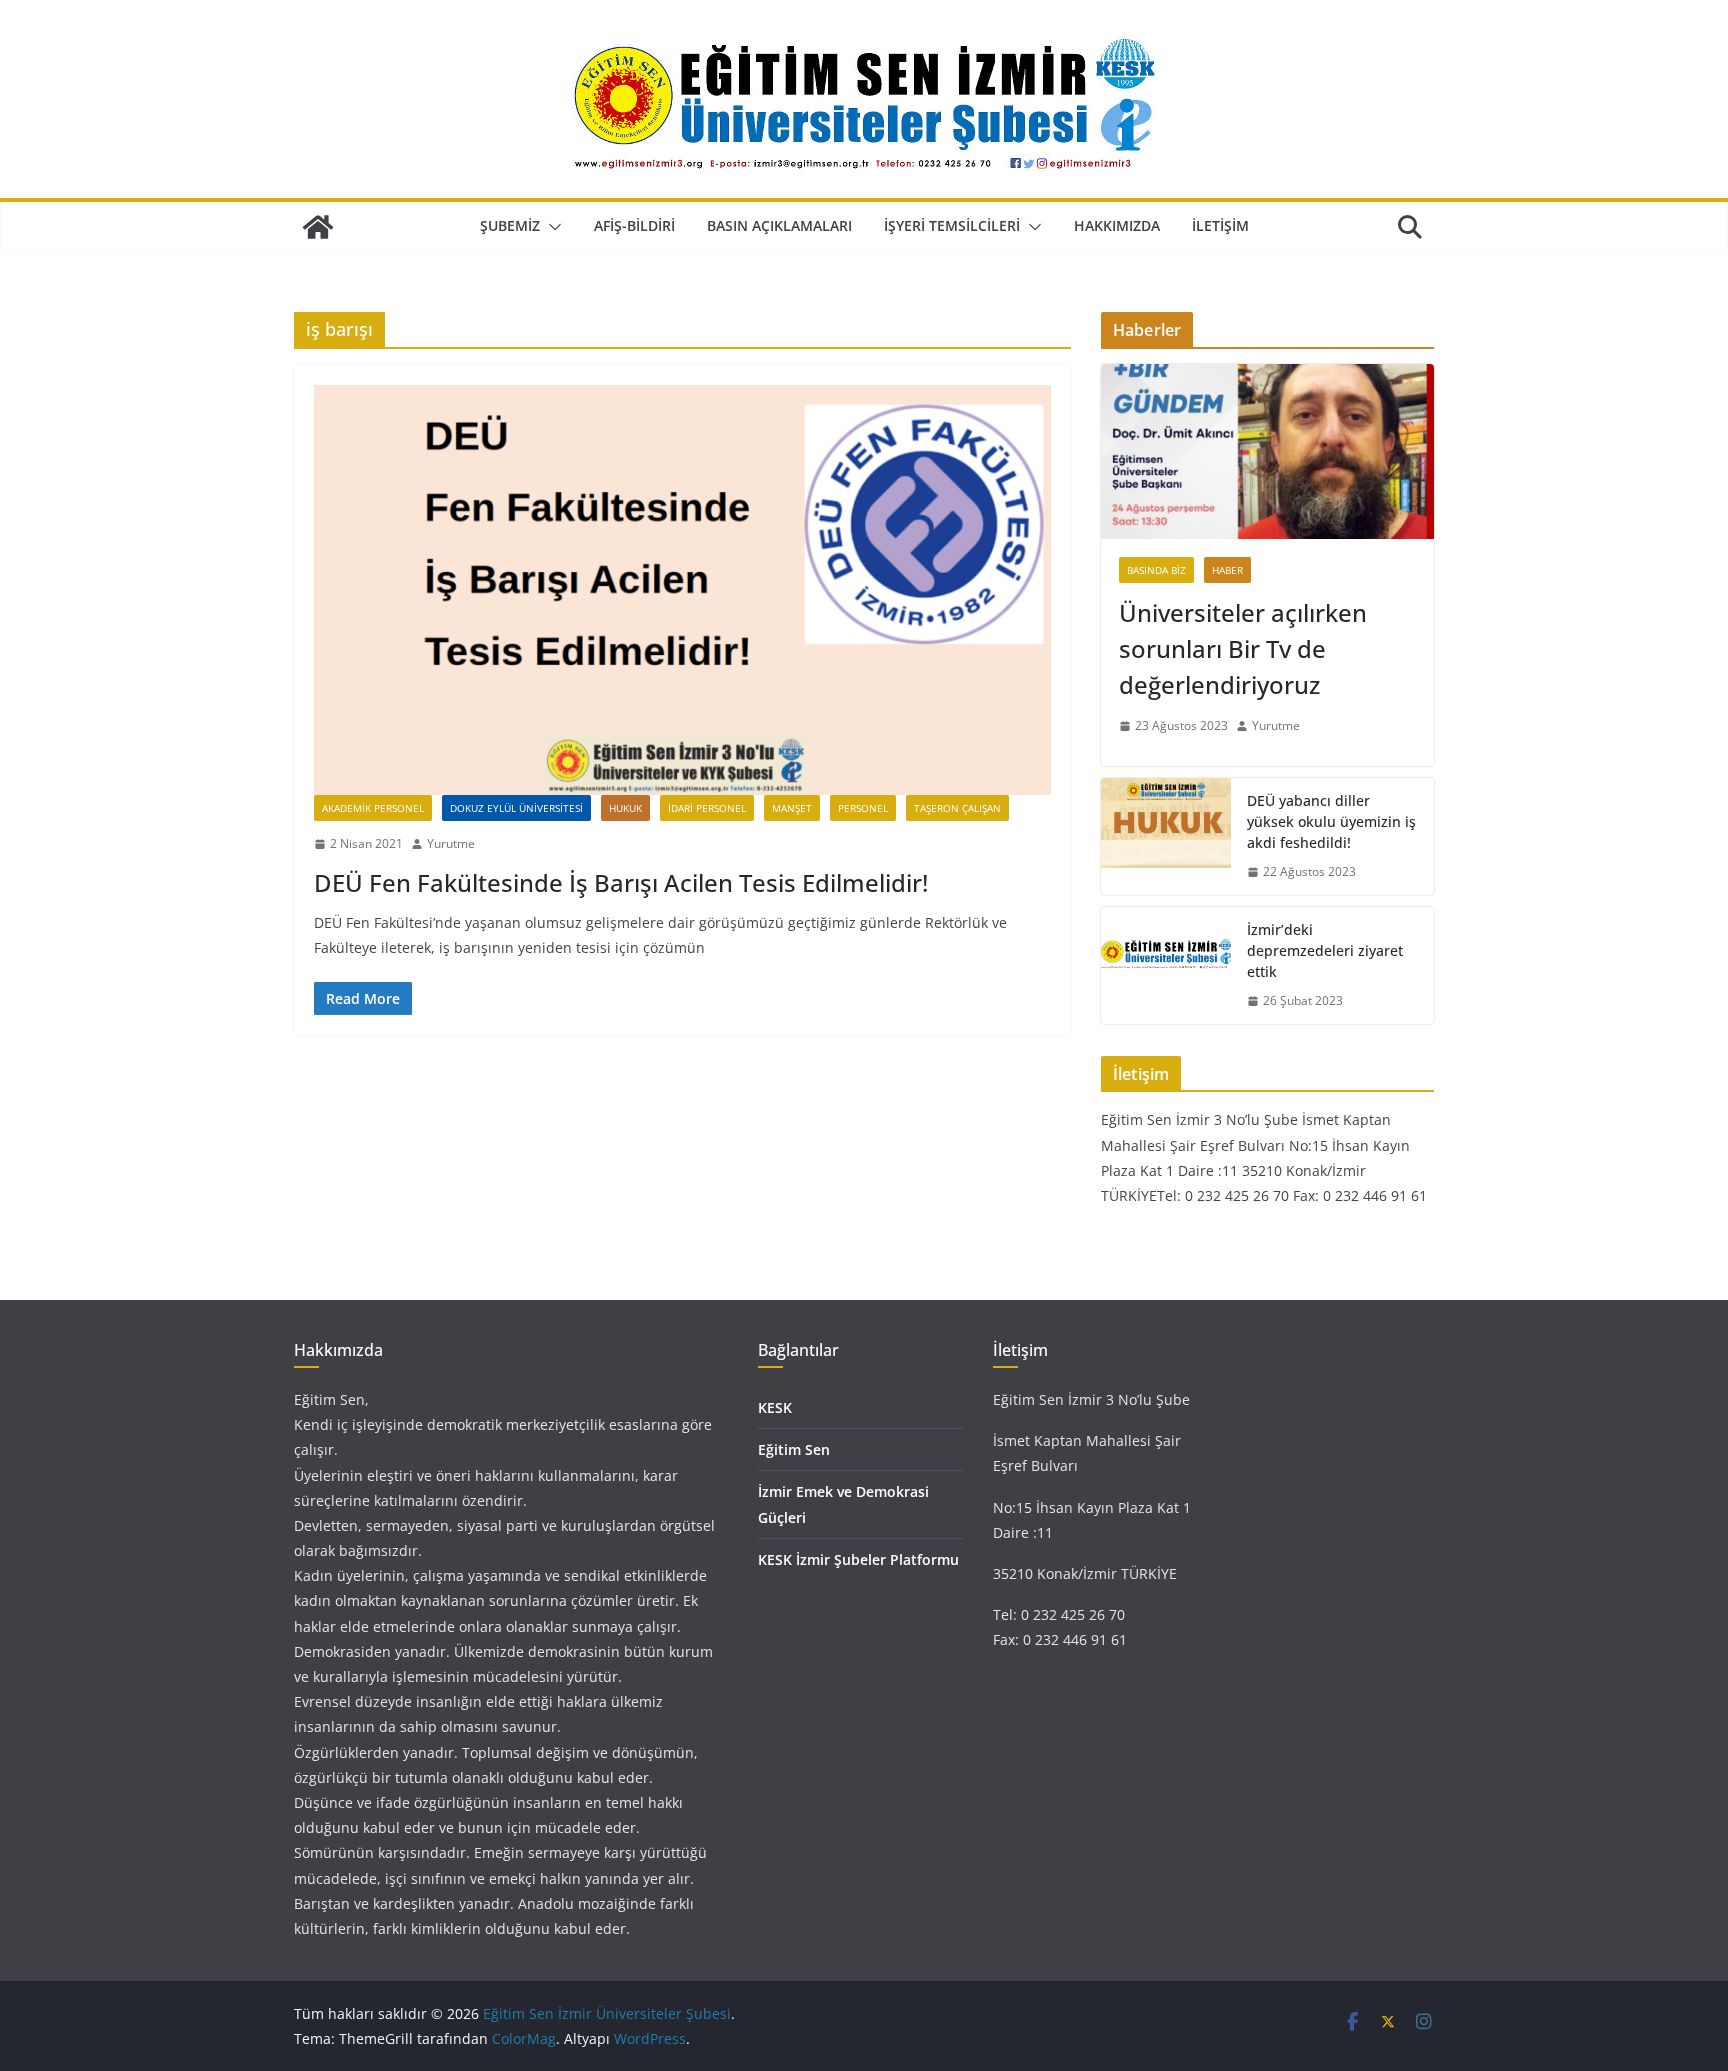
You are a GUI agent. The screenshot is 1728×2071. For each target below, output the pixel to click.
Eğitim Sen (794, 1449)
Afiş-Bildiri (634, 225)
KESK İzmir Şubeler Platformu (858, 1559)
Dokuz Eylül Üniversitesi (516, 808)
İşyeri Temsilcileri (952, 225)
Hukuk (625, 808)
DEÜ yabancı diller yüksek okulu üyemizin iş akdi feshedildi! (1331, 821)
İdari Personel (707, 808)
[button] (551, 227)
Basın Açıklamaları (779, 225)
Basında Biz (1156, 570)
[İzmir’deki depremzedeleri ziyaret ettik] (1166, 965)
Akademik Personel (373, 808)
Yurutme (451, 843)
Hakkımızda (1117, 225)
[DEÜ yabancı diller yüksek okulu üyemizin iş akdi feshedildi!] (1166, 836)
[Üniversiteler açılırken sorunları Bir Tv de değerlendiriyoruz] (1267, 451)
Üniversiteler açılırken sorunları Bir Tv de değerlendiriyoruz (1243, 648)
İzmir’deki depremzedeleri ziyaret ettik (1325, 950)
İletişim (1220, 225)
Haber (1227, 570)
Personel (863, 808)
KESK (775, 1407)
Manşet (792, 808)
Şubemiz (510, 225)
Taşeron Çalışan (957, 808)
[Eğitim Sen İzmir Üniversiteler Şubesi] (318, 227)
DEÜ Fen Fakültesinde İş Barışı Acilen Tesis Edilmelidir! (621, 882)
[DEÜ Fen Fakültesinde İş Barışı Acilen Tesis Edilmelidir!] (682, 590)
